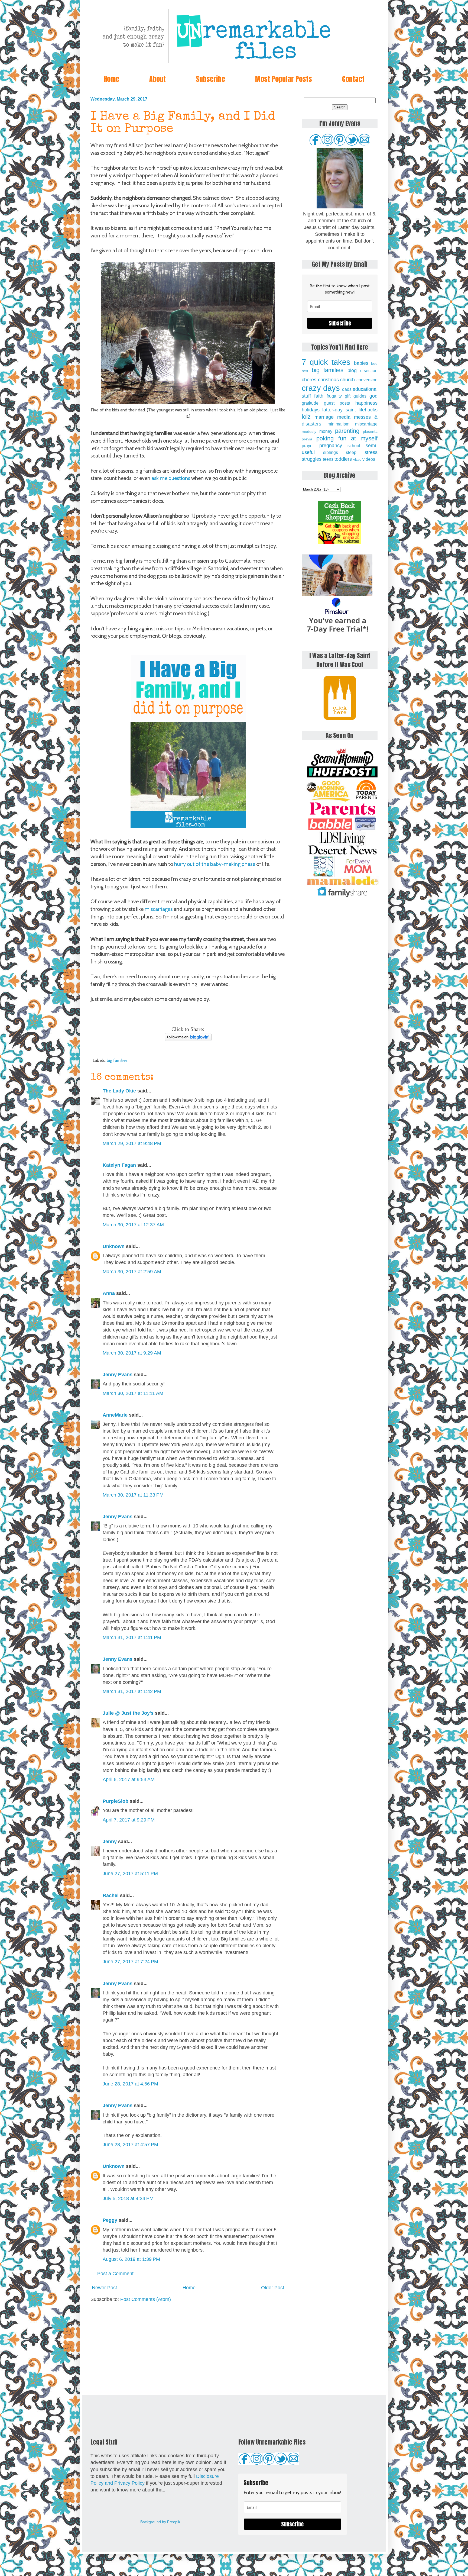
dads (347, 389)
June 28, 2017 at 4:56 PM (130, 2084)
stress (371, 452)
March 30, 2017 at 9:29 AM (132, 1353)
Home (111, 79)
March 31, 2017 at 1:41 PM (132, 1637)
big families (117, 1060)
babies (361, 363)
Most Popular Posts (284, 79)
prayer (308, 446)
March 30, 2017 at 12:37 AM (133, 1225)
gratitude (310, 403)
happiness (366, 403)
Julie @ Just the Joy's (128, 1713)
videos (369, 459)
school (354, 446)
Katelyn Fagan (119, 1165)
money (326, 431)
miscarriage (366, 424)
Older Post (273, 2288)
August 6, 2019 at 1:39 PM (131, 2259)
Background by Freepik (160, 2522)
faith (319, 396)
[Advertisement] (188, 2349)
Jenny (110, 1842)
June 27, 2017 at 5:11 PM (130, 1874)
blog (352, 370)
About (157, 79)
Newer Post (104, 2288)
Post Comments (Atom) (146, 2299)
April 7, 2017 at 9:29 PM (129, 1820)
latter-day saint (339, 410)
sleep (351, 452)
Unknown (114, 1246)
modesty (309, 431)
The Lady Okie (119, 1091)
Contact (353, 79)
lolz (306, 417)
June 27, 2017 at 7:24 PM (130, 1962)
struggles (312, 459)
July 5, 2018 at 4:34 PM (128, 2198)
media (344, 417)
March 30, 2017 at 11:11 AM (133, 1393)
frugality (334, 396)
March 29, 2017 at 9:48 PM (132, 1143)
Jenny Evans (118, 1375)
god (373, 396)
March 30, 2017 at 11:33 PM (133, 1495)
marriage (324, 417)
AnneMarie (115, 1415)
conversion (367, 380)
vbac (357, 459)
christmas (328, 380)
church (347, 380)
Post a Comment (115, 2274)
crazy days (321, 388)
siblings (331, 452)
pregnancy (331, 446)
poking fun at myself (347, 438)
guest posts (337, 403)
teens (328, 459)
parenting (347, 431)
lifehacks (368, 410)
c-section (369, 370)
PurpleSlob (116, 1801)
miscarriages (159, 909)
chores (309, 380)
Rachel (111, 1895)
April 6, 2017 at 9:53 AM (129, 1779)
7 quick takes (326, 362)
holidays (311, 410)
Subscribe (210, 79)
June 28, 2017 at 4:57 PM (130, 2145)
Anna (109, 1293)
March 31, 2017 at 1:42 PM (132, 1691)
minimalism (338, 424)
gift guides (356, 396)
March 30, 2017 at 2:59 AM (132, 1272)
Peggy (110, 2220)
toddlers (343, 459)
